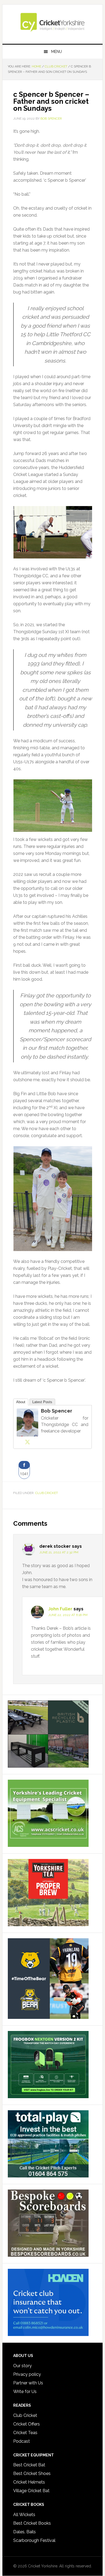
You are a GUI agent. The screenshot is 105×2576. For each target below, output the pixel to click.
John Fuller (60, 1609)
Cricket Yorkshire (52, 22)
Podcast (22, 2441)
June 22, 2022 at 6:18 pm (68, 1615)
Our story (22, 2366)
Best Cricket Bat (29, 2465)
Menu (57, 52)
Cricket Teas (25, 2433)
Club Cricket (47, 1493)
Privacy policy (27, 2374)
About (21, 1402)
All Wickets (24, 2515)
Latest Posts (42, 1402)
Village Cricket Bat (31, 2491)
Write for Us (25, 2392)
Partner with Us (28, 2383)
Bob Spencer (57, 1411)
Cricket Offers (27, 2424)
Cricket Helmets (29, 2482)
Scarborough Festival (34, 2540)
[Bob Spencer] (27, 1434)
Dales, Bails (24, 2532)
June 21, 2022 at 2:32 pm (59, 1552)
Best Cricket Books (32, 2523)
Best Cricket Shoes (32, 2473)
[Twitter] (27, 1442)
